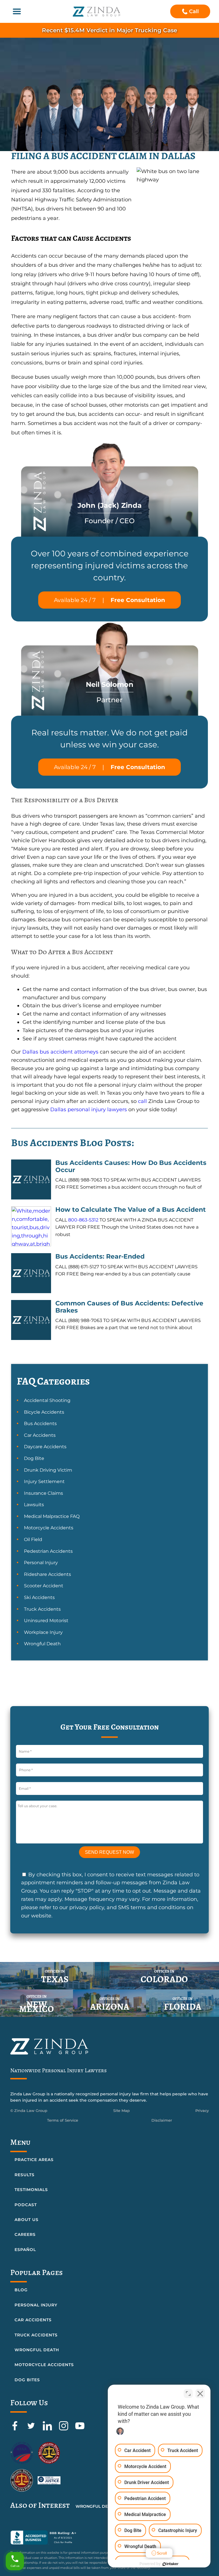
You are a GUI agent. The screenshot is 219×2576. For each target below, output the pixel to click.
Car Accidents (40, 1435)
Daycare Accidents (45, 1447)
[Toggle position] (188, 2394)
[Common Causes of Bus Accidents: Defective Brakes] (31, 1320)
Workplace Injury (43, 1632)
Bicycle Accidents (44, 1412)
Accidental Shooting (47, 1400)
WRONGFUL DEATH (37, 2350)
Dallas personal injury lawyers (89, 1110)
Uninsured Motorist (46, 1621)
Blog (21, 2290)
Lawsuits (34, 1505)
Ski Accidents (39, 1597)
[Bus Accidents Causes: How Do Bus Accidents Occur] (31, 1179)
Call (194, 11)
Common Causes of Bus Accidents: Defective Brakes (129, 1307)
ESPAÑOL (25, 2250)
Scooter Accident (44, 1586)
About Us (27, 2220)
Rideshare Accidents (47, 1574)
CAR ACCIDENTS (33, 2320)
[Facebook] (16, 2429)
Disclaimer (162, 2120)
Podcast (26, 2205)
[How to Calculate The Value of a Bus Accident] (31, 1226)
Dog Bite (34, 1458)
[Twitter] (32, 2429)
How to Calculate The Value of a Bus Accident (131, 1210)
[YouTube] (80, 2429)
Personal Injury (41, 1563)
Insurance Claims (43, 1493)
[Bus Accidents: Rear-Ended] (31, 1273)
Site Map (121, 2110)
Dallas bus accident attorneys (60, 1052)
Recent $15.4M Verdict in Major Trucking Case (109, 30)
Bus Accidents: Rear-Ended (100, 1256)
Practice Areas (34, 2160)
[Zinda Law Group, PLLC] (97, 12)
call (142, 1101)
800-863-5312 (83, 1220)
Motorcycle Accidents (49, 1528)
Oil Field (33, 1539)
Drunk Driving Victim (48, 1470)
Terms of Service (63, 2120)
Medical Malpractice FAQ (52, 1516)
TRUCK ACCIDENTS (36, 2335)
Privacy (202, 2110)
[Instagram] (64, 2429)
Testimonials (31, 2190)
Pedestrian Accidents (48, 1551)
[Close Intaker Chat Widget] (200, 2394)
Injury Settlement (44, 1481)
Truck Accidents (42, 1609)
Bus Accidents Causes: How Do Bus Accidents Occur (131, 1166)
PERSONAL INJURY (36, 2305)
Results (25, 2175)
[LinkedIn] (48, 2429)
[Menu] (17, 11)
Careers (25, 2234)
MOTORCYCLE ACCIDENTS (44, 2365)
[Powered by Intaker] (171, 2564)
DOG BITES (27, 2380)
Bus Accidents (40, 1424)
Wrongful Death (42, 1644)
